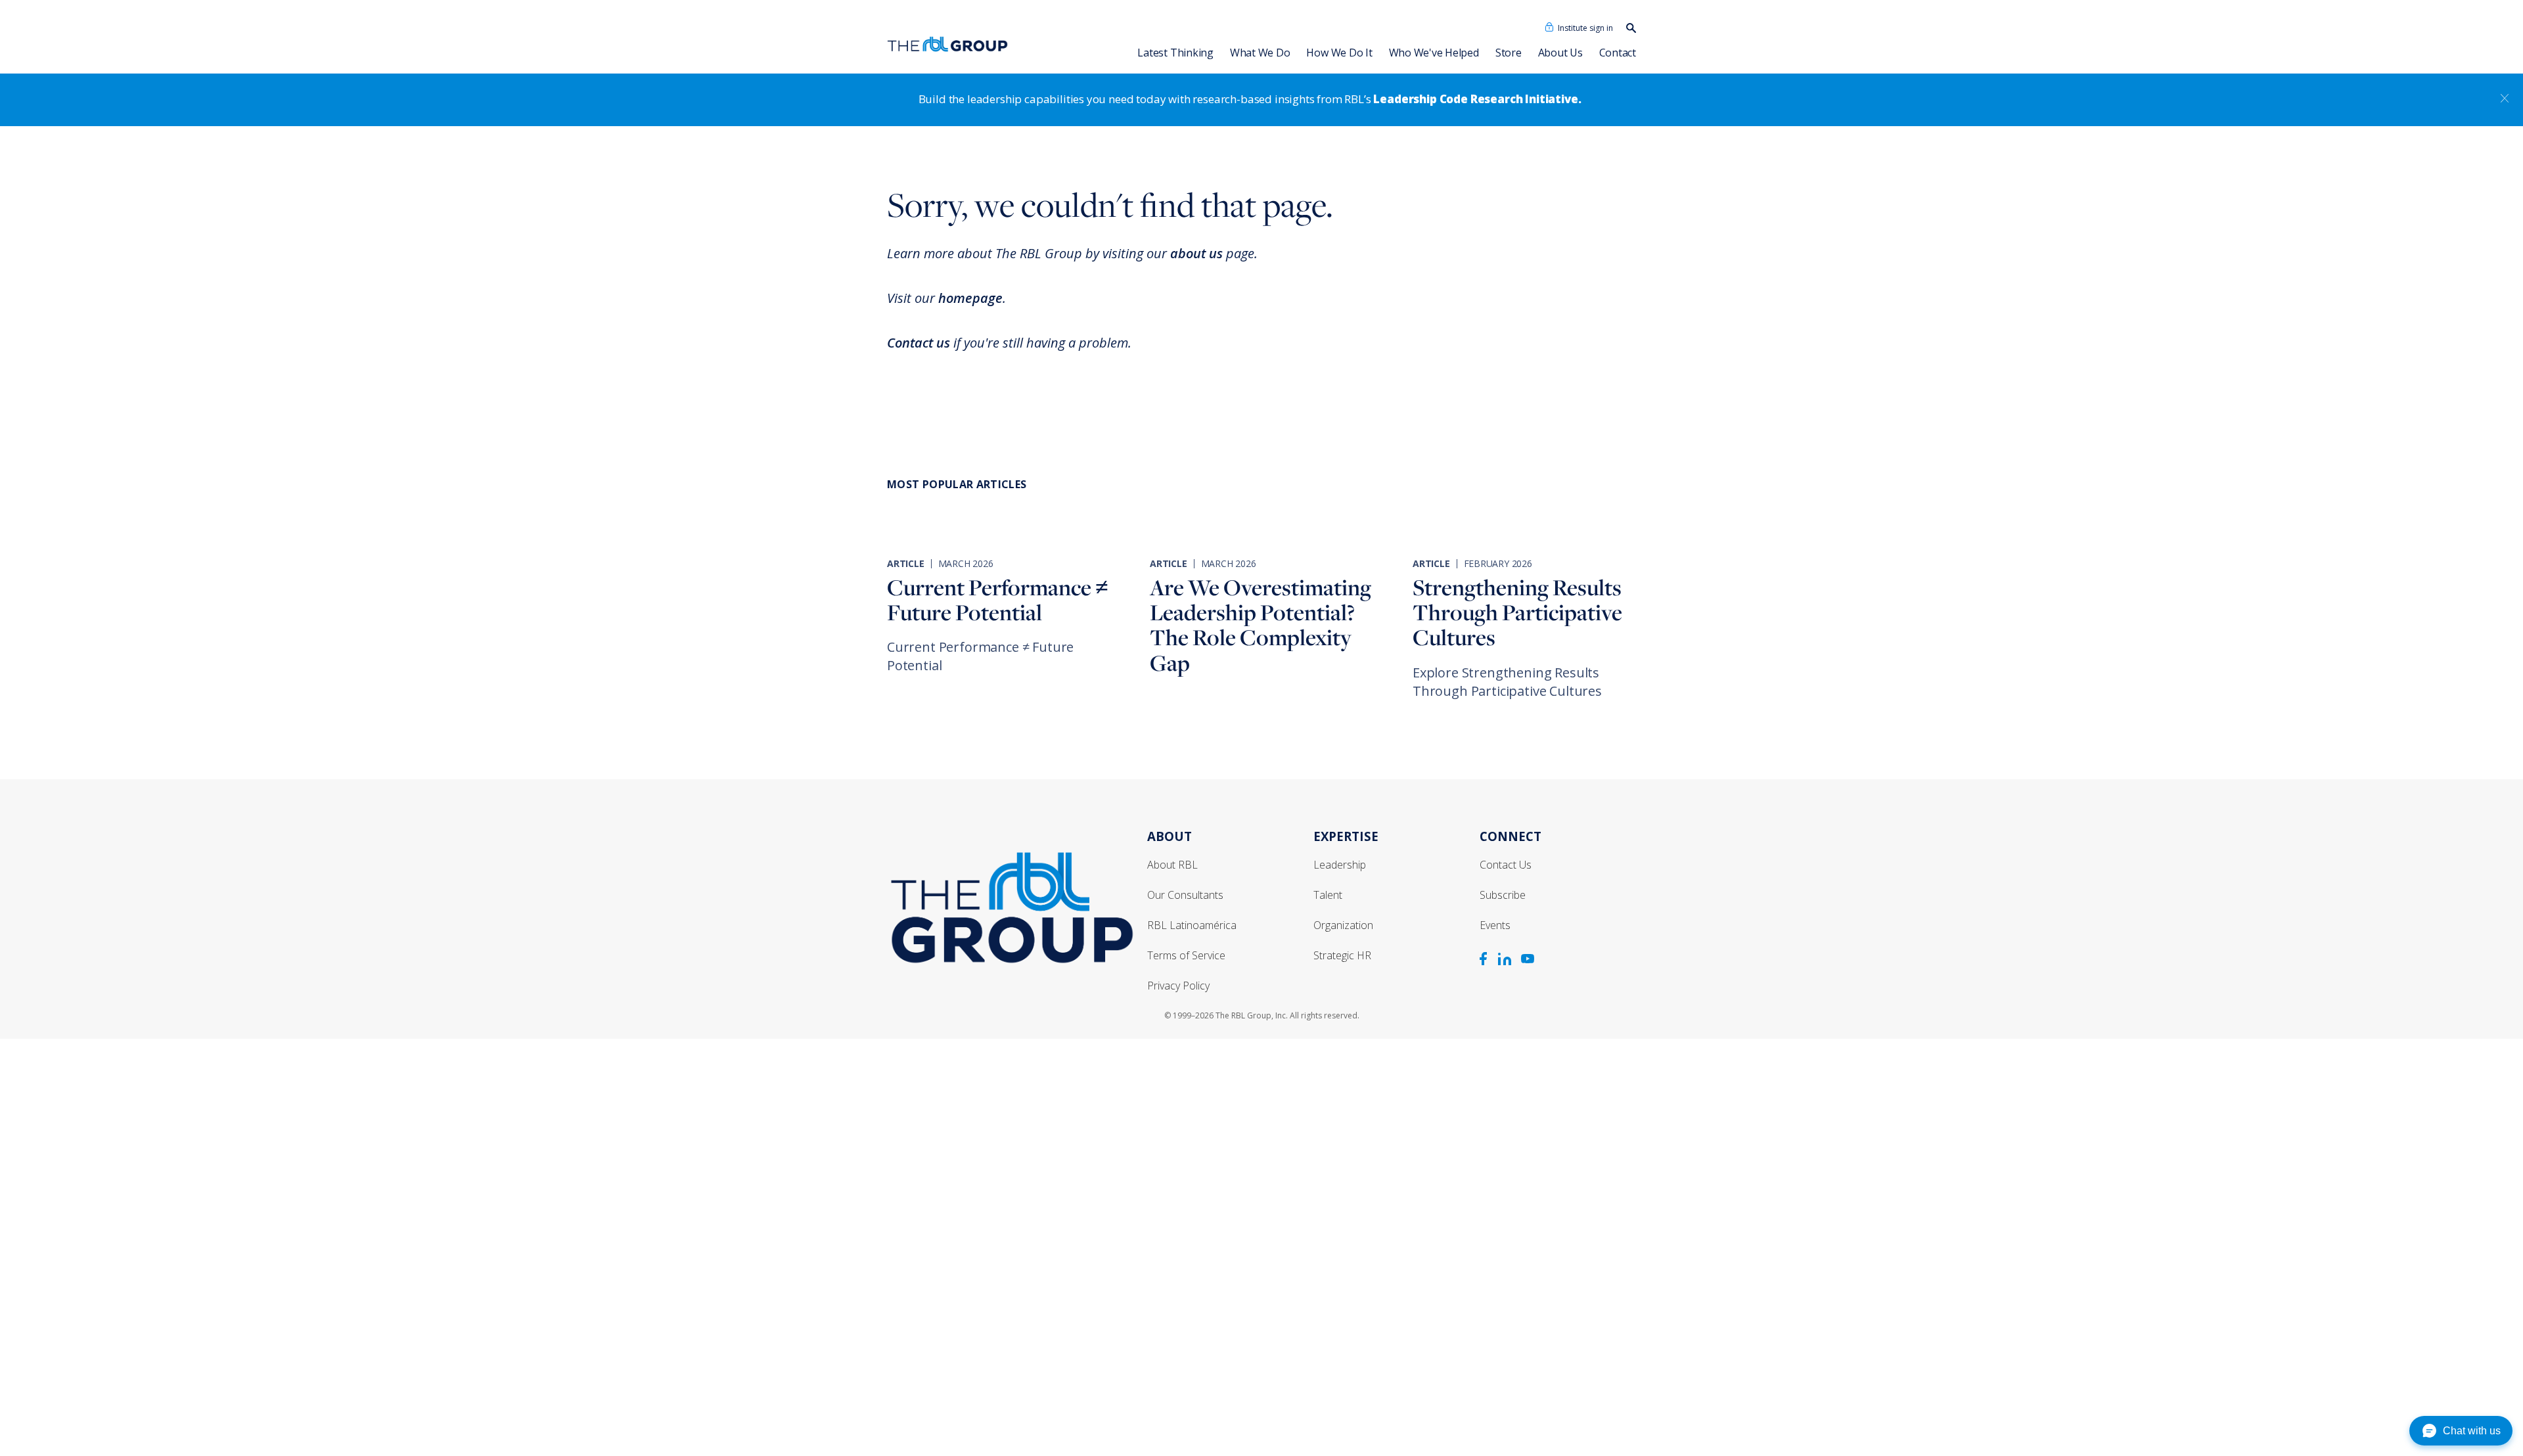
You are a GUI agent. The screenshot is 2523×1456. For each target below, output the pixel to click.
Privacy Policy (1178, 986)
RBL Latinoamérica (1192, 925)
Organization (1343, 925)
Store (1509, 53)
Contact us (919, 343)
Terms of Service (1186, 955)
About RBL (1172, 865)
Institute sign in (1585, 28)
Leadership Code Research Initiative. (1477, 99)
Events (1495, 925)
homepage (970, 298)
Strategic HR (1342, 955)
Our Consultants (1185, 895)
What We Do (1260, 53)
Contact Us (1506, 865)
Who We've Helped (1434, 53)
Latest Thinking (1175, 53)
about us (1196, 253)
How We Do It (1339, 53)
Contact (1618, 53)
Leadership (1340, 865)
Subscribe (1503, 895)
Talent (1328, 895)
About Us (1560, 53)
